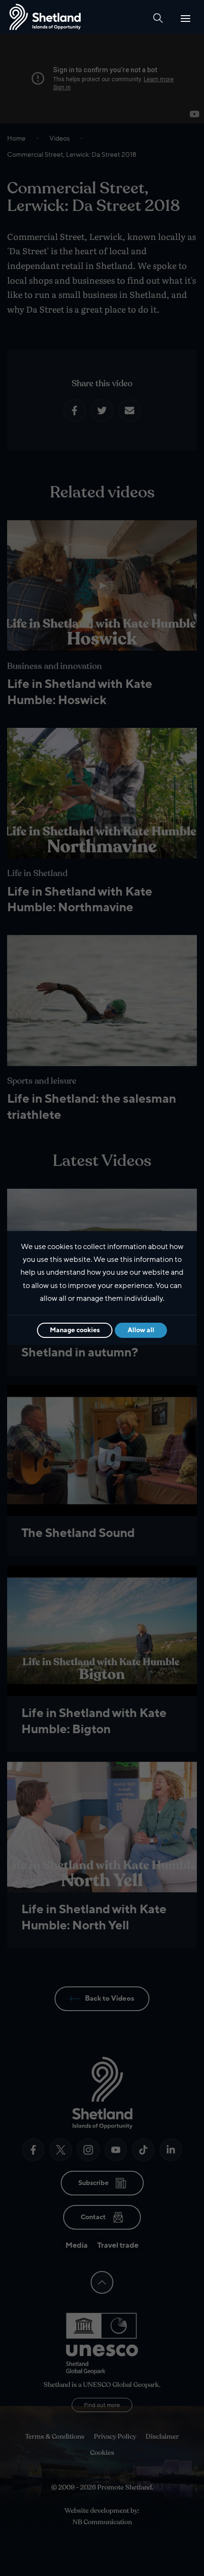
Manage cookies (75, 1330)
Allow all (141, 1330)
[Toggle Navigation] (185, 19)
